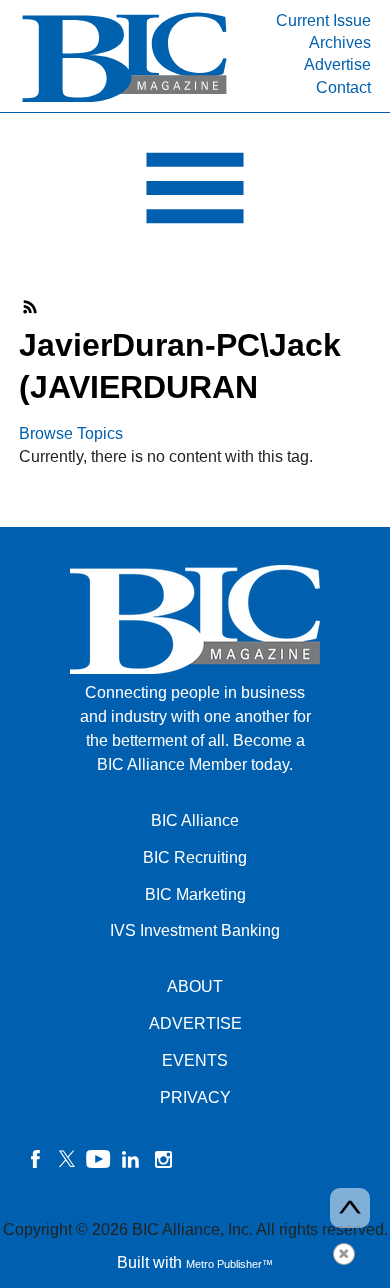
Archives (340, 42)
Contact (343, 87)
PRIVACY (195, 1097)
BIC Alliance (195, 820)
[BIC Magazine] (124, 100)
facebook (35, 1159)
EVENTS (195, 1060)
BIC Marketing (195, 894)
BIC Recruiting (195, 857)
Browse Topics (71, 433)
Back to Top (350, 1208)
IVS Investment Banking (195, 930)
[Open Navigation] (195, 193)
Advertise (337, 64)
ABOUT (195, 986)
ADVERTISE (195, 1023)
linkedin (131, 1159)
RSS (31, 307)
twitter (67, 1159)
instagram (163, 1159)
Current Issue (323, 20)
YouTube (99, 1159)
